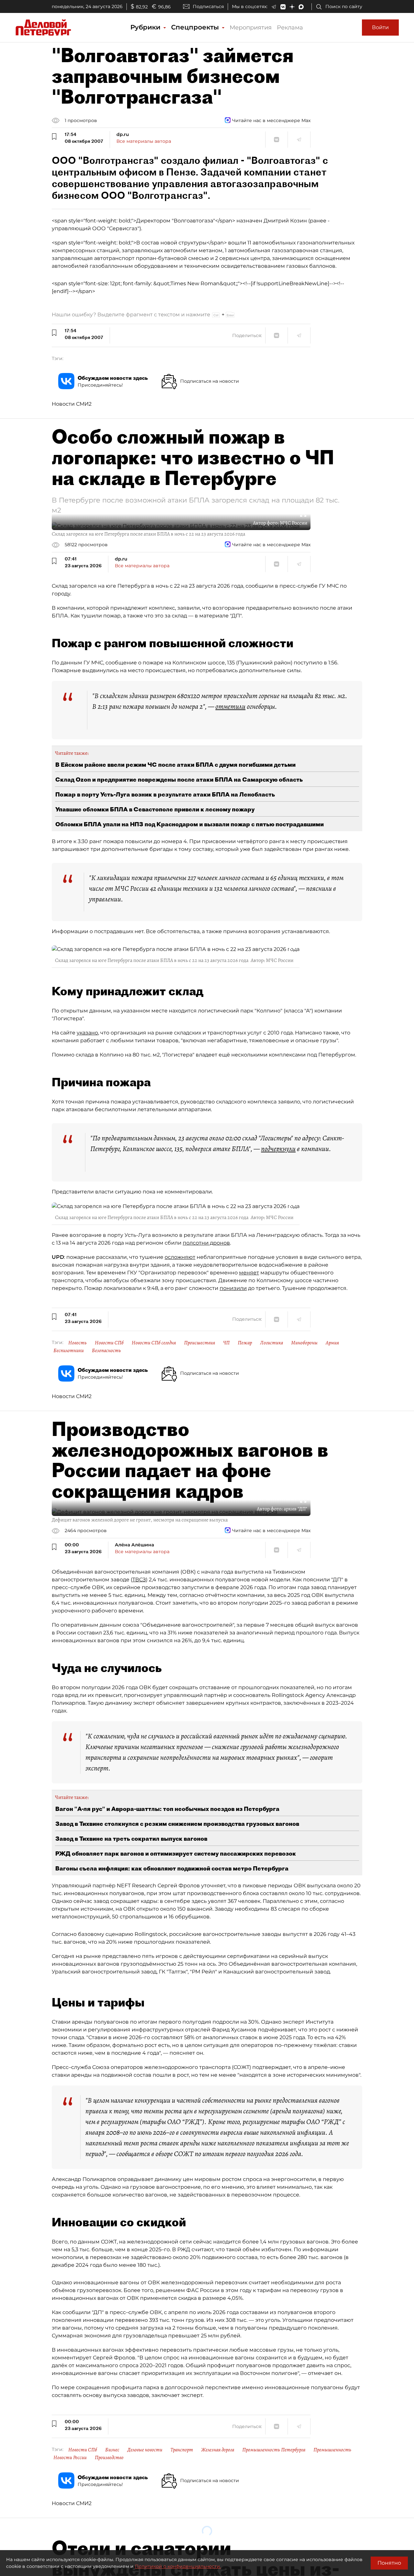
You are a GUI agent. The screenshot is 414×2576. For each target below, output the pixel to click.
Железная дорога (218, 2450)
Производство (109, 2457)
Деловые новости (145, 2450)
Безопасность (106, 1350)
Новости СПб (109, 1343)
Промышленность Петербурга (274, 2450)
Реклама (290, 28)
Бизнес (112, 2450)
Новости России (70, 2457)
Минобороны (304, 1343)
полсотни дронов (206, 1243)
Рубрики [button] (146, 27)
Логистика (272, 1343)
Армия (332, 1343)
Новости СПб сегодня (154, 1343)
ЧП (226, 1343)
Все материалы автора (144, 141)
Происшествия (200, 1343)
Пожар (245, 1343)
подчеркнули (278, 1149)
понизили (233, 1288)
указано (87, 1033)
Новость (77, 1343)
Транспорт (182, 2450)
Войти (380, 27)
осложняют (180, 1257)
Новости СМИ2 (72, 404)
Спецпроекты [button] (196, 27)
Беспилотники (69, 1350)
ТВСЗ (139, 1580)
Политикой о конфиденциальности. (178, 2566)
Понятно (389, 2563)
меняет (249, 1273)
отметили (230, 706)
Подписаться (208, 6)
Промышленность (332, 2450)
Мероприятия (251, 28)
